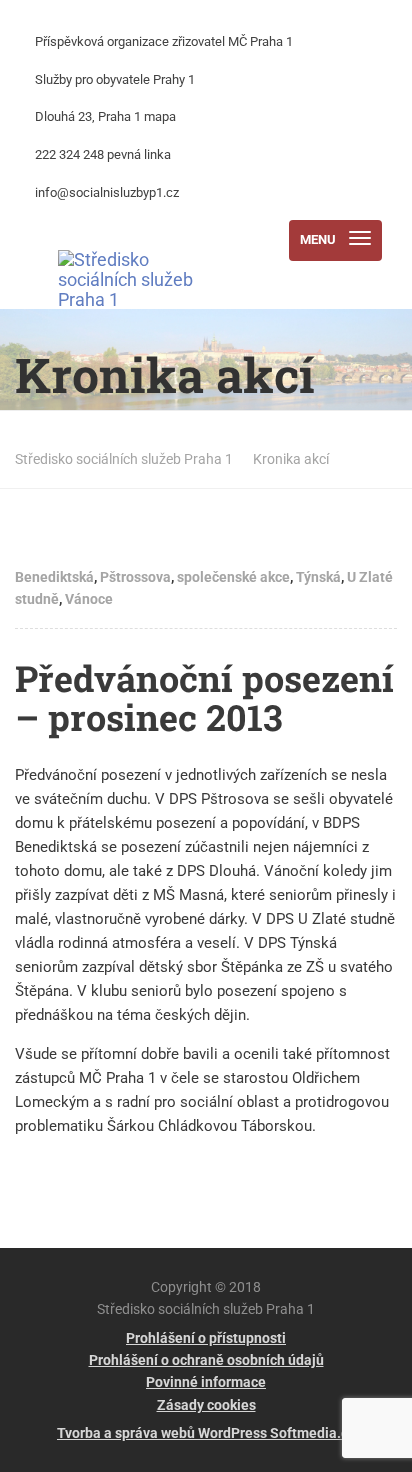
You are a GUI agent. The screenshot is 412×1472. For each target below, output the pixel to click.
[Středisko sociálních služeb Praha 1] (138, 240)
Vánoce (89, 599)
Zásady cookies (206, 1405)
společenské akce (233, 577)
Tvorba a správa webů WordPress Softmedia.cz (206, 1433)
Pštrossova (135, 577)
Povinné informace (206, 1382)
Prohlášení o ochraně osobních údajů (206, 1360)
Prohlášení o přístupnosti (206, 1338)
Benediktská (54, 577)
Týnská (318, 577)
